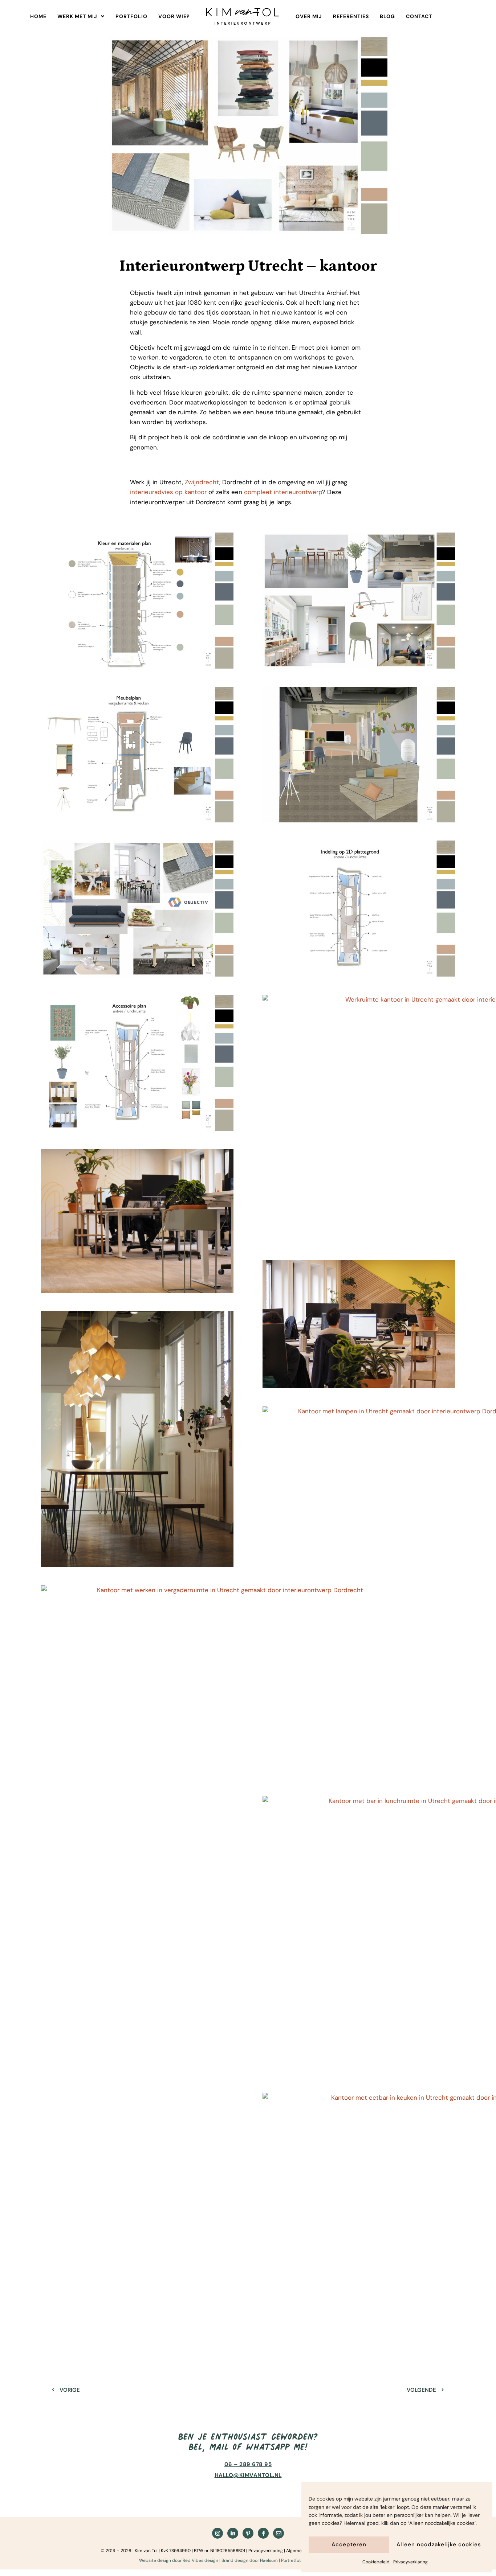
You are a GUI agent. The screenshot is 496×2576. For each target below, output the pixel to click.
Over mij (309, 16)
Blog (387, 16)
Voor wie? (174, 16)
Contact (419, 16)
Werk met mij (77, 16)
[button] (81, 16)
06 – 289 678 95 (248, 2464)
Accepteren (349, 2544)
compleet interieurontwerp (283, 492)
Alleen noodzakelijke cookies (439, 2544)
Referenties (351, 16)
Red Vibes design (200, 2560)
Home (38, 16)
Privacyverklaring (410, 2562)
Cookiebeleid (376, 2562)
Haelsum (269, 2560)
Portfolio (131, 16)
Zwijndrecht (202, 482)
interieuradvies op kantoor (168, 492)
